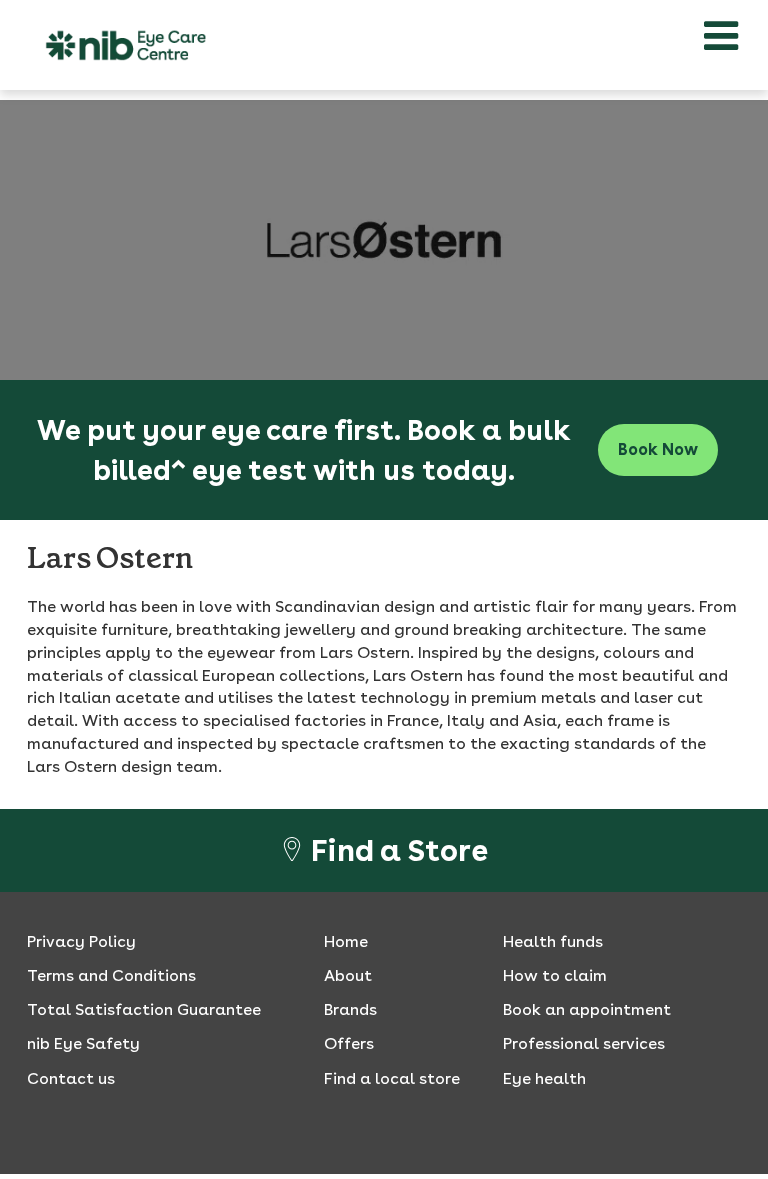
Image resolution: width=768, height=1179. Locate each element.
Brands (350, 1009)
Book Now (658, 449)
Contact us (71, 1078)
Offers (349, 1043)
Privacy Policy (81, 941)
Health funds (553, 941)
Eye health (544, 1078)
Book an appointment (587, 1009)
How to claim (555, 975)
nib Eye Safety (83, 1043)
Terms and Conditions (111, 975)
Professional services (584, 1043)
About (348, 975)
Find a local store (392, 1078)
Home (346, 941)
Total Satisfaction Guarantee (144, 1009)
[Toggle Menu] (721, 36)
